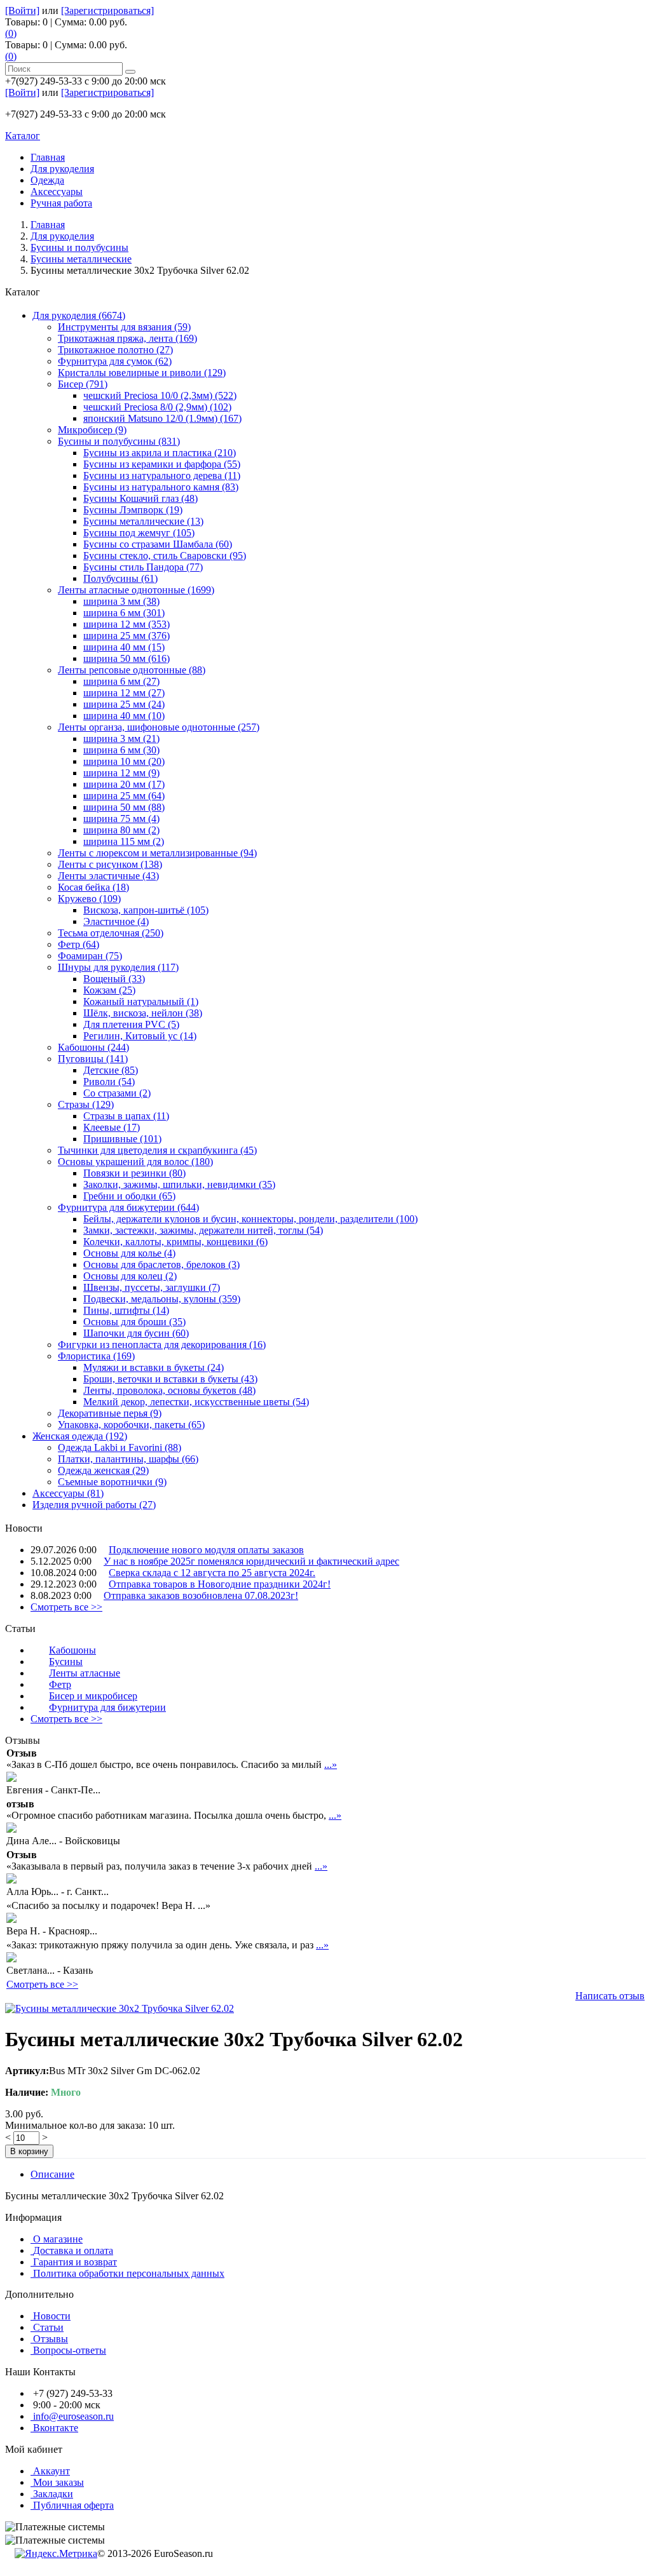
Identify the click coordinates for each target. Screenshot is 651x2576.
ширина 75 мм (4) (121, 819)
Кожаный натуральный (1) (141, 1001)
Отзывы (51, 2339)
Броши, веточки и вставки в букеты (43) (170, 1379)
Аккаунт (51, 2471)
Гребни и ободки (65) (129, 1196)
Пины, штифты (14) (126, 1310)
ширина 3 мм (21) (121, 738)
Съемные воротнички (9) (112, 1482)
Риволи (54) (109, 1082)
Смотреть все (66, 1607)
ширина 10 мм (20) (124, 761)
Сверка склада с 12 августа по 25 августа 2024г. (212, 1573)
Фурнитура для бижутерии (107, 1707)
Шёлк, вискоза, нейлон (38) (143, 1013)
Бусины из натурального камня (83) (161, 487)
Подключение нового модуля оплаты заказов (206, 1550)
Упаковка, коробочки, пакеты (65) (131, 1425)
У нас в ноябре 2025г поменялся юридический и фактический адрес (251, 1561)
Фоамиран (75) (90, 956)
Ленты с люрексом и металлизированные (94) (157, 853)
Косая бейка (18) (93, 887)
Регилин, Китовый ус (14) (140, 1036)
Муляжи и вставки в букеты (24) (154, 1367)
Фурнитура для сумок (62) (115, 361)
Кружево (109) (89, 899)
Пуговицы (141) (93, 1059)
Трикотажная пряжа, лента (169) (127, 338)
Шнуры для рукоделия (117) (118, 967)
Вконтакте (56, 2428)
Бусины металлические (81, 259)
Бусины (66, 1662)
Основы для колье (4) (129, 1253)
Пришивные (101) (122, 1139)
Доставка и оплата (73, 2250)
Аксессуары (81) (68, 1493)
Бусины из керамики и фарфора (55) (162, 464)
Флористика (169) (96, 1356)
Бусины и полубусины (79, 247)
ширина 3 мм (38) (121, 601)
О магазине (58, 2239)
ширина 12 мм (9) (121, 773)
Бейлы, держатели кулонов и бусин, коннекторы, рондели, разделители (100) (250, 1219)
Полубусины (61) (120, 578)
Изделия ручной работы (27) (94, 1505)
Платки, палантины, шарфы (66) (128, 1459)
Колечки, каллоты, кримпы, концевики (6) (175, 1242)
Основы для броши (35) (134, 1322)
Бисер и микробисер (93, 1696)
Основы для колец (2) (130, 1276)
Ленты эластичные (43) (108, 876)
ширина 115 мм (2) (124, 841)
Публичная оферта (73, 2505)
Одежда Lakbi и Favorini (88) (120, 1447)
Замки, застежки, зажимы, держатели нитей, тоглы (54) (203, 1230)
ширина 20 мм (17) (124, 784)
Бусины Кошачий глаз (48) (140, 498)
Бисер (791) (83, 384)
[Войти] (22, 10)
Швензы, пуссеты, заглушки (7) (152, 1287)
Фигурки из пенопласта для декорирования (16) (162, 1345)
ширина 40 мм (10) (124, 716)
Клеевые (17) (112, 1127)
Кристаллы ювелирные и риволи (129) (142, 373)
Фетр (60, 1684)
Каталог (23, 136)
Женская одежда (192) (80, 1436)
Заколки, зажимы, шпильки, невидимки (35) (179, 1184)
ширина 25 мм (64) (124, 796)
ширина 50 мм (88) (124, 807)
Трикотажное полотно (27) (115, 350)
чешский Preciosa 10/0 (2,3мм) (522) (160, 395)
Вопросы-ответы (70, 2350)
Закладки (53, 2494)
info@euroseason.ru (73, 2416)
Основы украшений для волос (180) (135, 1162)
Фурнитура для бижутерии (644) (128, 1207)
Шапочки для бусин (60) (136, 1333)
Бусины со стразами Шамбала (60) (158, 544)
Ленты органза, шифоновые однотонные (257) (159, 727)
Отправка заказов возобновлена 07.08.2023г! (201, 1595)
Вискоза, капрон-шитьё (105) (146, 910)
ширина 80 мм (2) (121, 830)
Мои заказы (58, 2482)
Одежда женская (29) (103, 1470)
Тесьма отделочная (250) (111, 933)
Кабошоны (72, 1650)
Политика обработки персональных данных (129, 2274)
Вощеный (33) (114, 979)
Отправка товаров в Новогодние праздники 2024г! (220, 1584)
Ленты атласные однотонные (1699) (136, 590)
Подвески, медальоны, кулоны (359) (162, 1299)
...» (331, 1764)
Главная (48, 225)
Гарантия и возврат (75, 2262)
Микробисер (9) (92, 430)
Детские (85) (111, 1070)
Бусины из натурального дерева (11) (162, 475)
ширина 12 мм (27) (124, 693)
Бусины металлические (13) (143, 521)
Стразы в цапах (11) (126, 1116)
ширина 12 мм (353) (127, 624)
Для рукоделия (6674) (79, 315)
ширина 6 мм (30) (121, 750)
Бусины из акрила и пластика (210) (160, 453)
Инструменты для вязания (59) (124, 327)
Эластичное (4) (116, 921)
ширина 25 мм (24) (124, 704)
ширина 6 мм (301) (124, 613)
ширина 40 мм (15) (124, 647)
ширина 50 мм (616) (127, 658)
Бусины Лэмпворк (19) (133, 510)
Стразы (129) (86, 1104)
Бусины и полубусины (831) (119, 441)
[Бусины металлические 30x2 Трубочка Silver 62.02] (120, 2008)
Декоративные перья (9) (110, 1413)
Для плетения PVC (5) (131, 1024)
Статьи (48, 2327)
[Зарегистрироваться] (107, 10)
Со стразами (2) (117, 1093)
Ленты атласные (85, 1673)
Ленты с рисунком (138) (110, 864)
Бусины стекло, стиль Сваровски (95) (165, 556)
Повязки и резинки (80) (134, 1173)
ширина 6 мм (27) (121, 681)
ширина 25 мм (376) (127, 636)
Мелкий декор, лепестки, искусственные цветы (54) (196, 1402)
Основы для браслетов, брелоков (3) (161, 1264)
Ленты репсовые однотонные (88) (132, 670)
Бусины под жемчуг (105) (139, 533)
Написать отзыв (610, 1996)
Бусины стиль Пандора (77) (143, 567)
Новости (52, 2316)
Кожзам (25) (109, 990)
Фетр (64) (79, 944)
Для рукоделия (62, 236)
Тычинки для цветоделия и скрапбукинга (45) (157, 1150)
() (11, 33)
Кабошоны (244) (93, 1047)
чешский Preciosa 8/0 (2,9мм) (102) (157, 407)
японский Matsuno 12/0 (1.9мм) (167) (162, 418)
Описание (52, 2174)
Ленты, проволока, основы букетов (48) (169, 1390)
